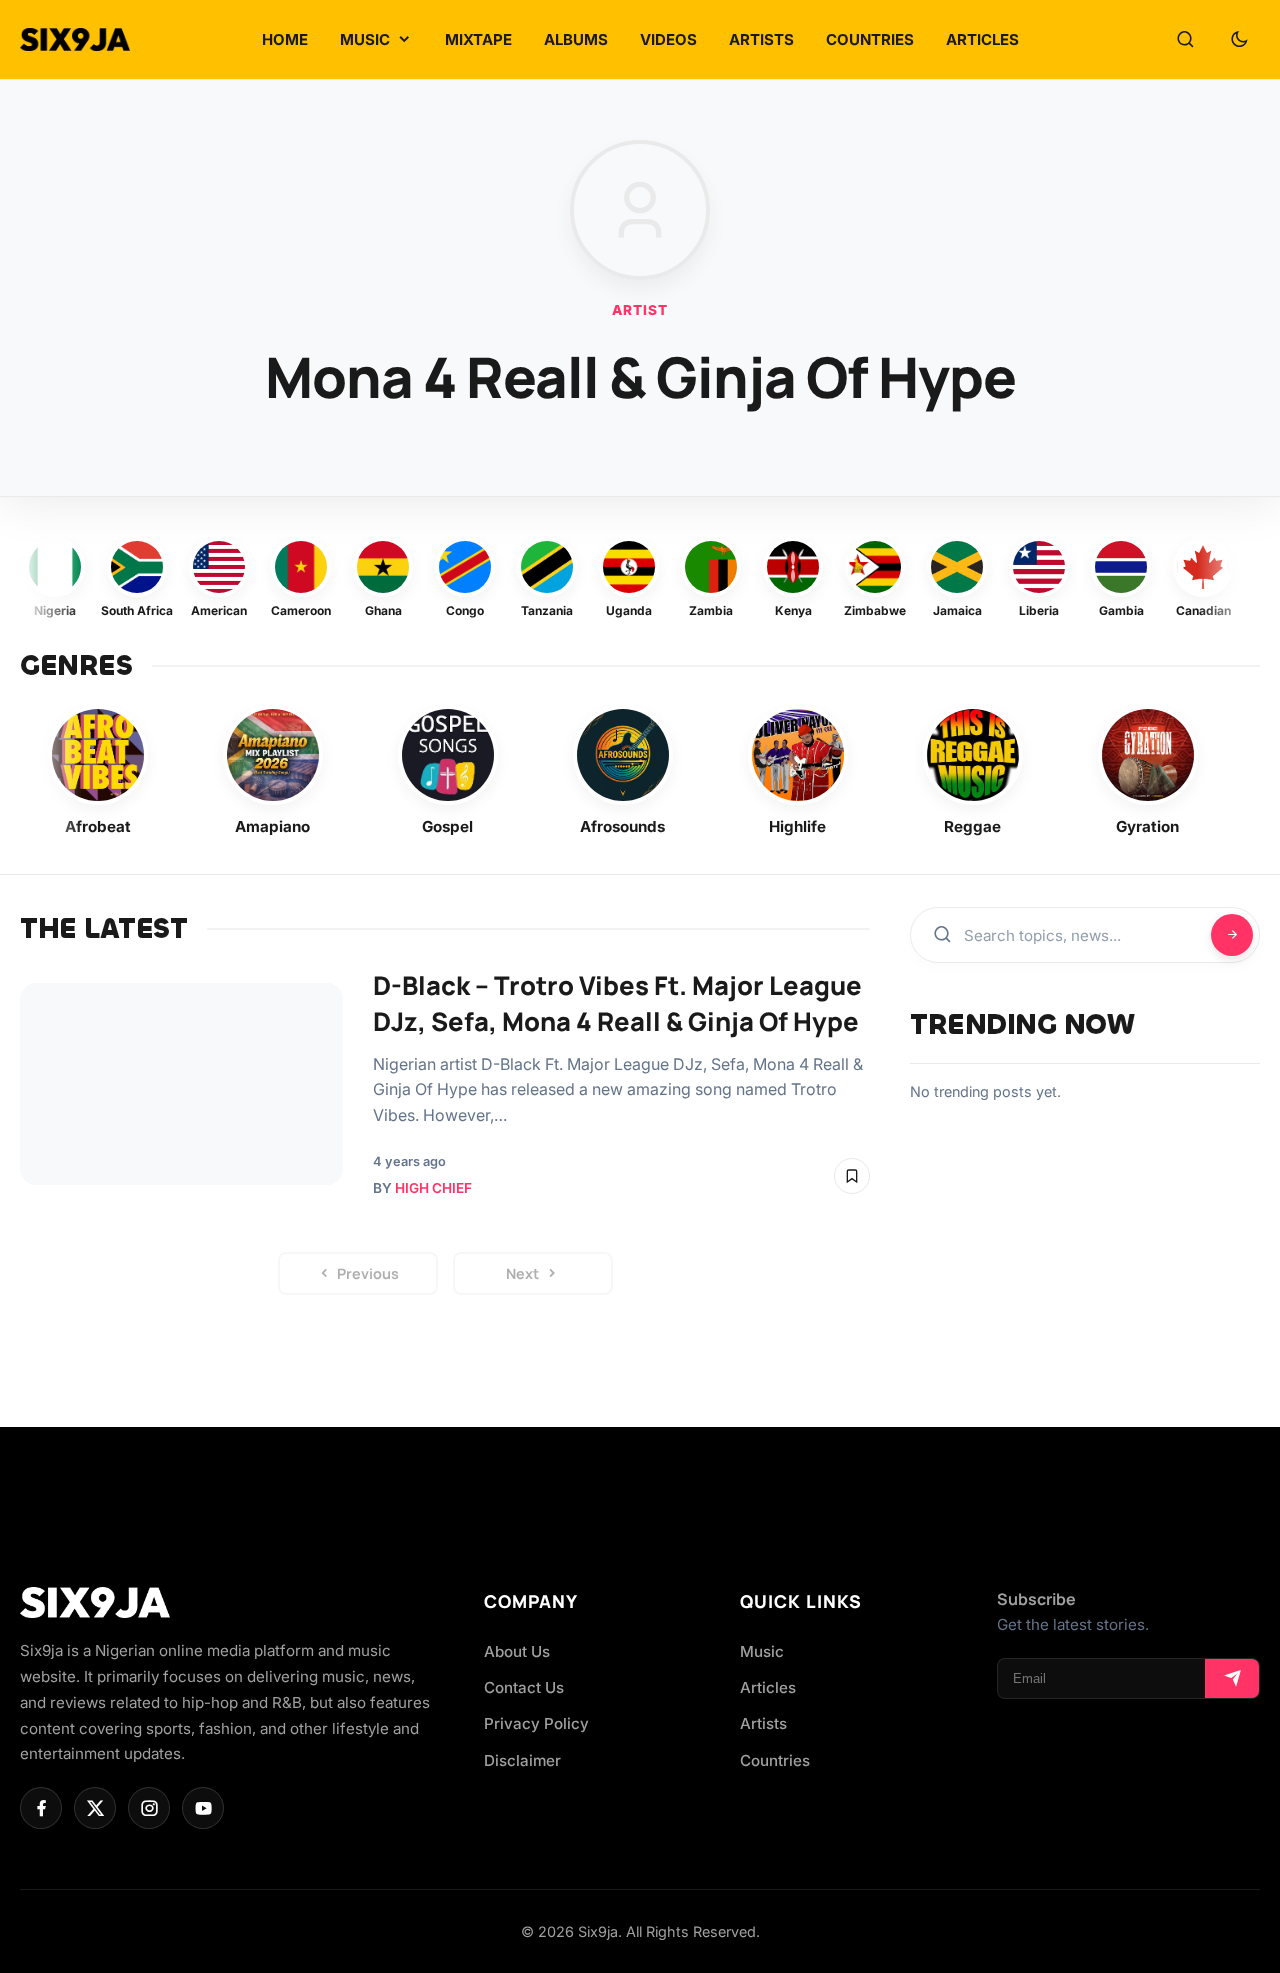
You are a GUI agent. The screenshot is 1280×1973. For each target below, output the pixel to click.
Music (762, 1651)
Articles (768, 1687)
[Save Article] (852, 1176)
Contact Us (524, 1687)
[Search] (1185, 40)
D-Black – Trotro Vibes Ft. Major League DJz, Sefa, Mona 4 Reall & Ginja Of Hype (617, 1003)
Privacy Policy (536, 1723)
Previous (368, 1273)
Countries (775, 1760)
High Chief (433, 1188)
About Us (517, 1651)
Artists (763, 1723)
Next (522, 1273)
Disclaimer (522, 1760)
